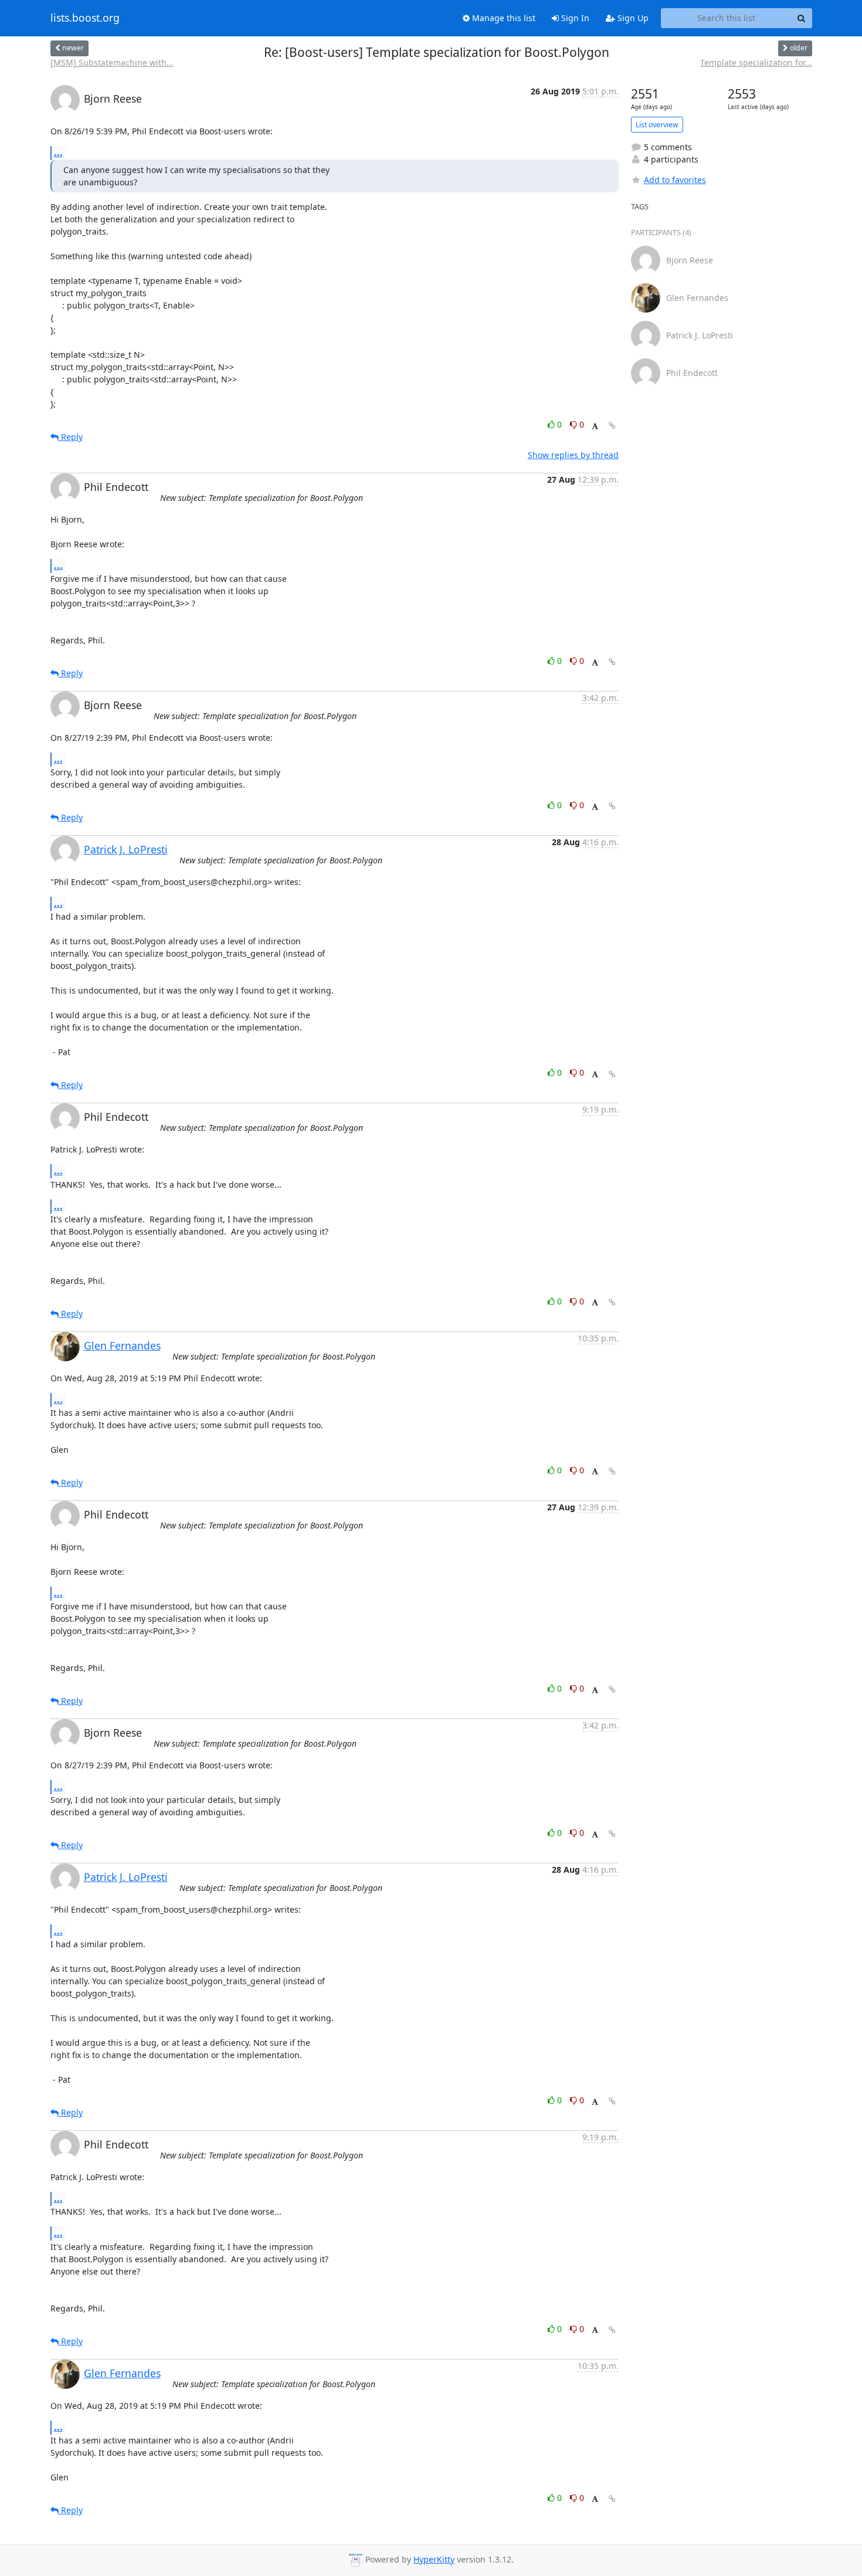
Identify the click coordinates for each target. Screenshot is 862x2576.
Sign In (574, 18)
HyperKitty (434, 2559)
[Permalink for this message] (612, 426)
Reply (71, 437)
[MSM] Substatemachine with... (112, 62)
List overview (657, 125)
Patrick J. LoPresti (126, 849)
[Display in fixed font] (595, 426)
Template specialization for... (756, 62)
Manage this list (503, 18)
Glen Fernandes (122, 1345)
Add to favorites (675, 180)
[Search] (802, 18)
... (58, 152)
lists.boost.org (85, 18)
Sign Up (632, 18)
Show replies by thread (573, 455)
